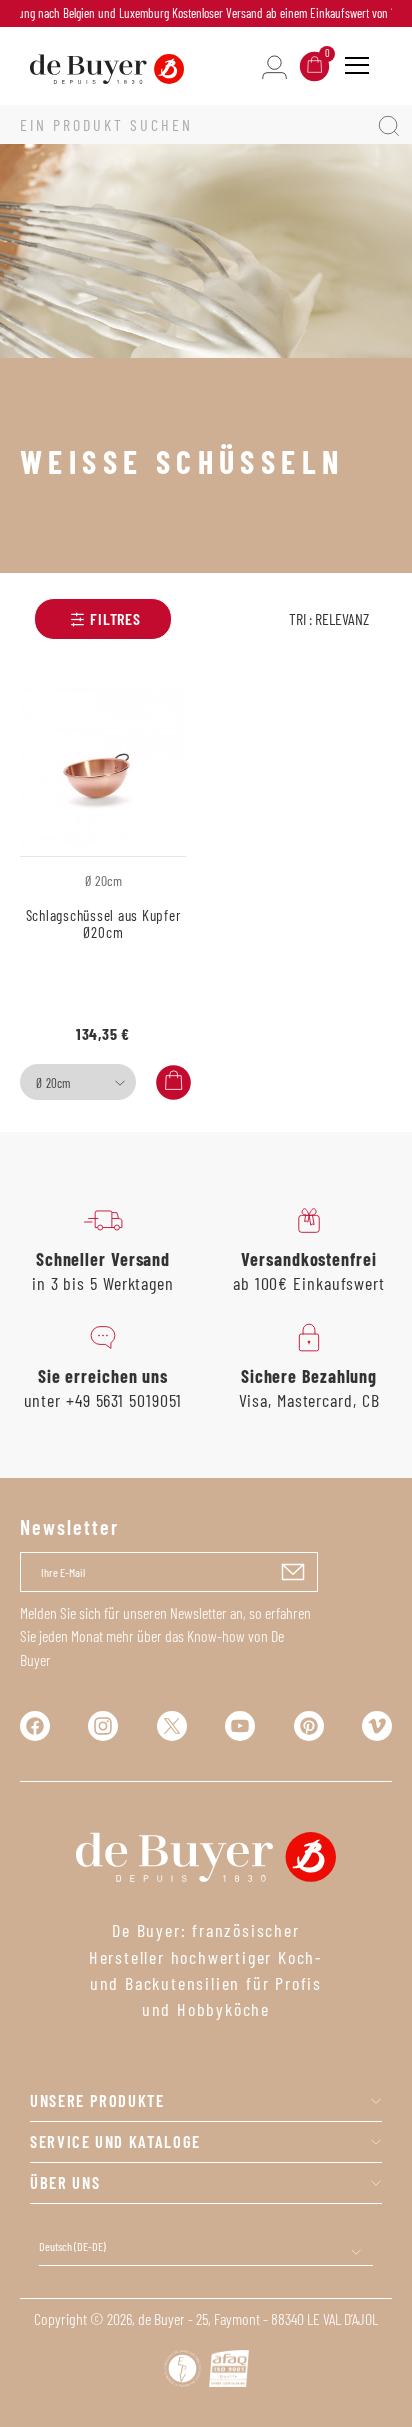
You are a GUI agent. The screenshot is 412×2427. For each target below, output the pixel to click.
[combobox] (78, 1082)
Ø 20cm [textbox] (53, 1083)
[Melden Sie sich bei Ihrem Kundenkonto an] (274, 65)
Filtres (115, 618)
